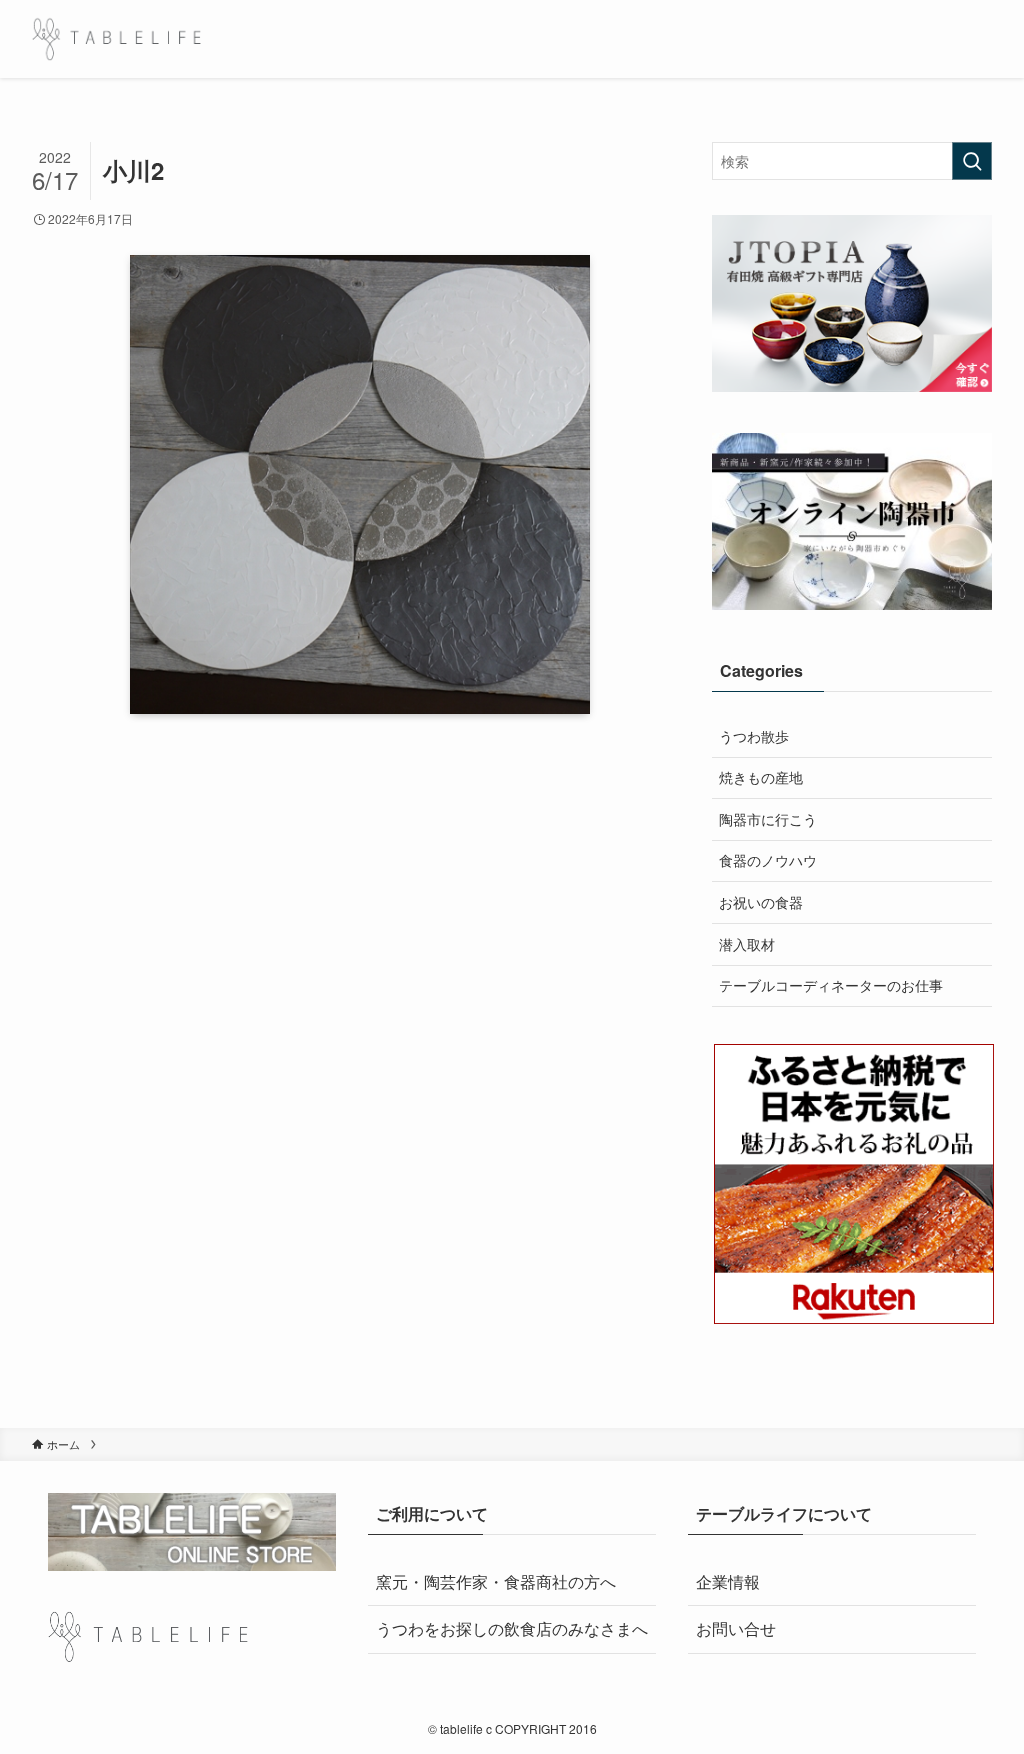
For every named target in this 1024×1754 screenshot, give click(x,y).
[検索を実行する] (972, 161)
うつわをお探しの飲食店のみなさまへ (512, 1628)
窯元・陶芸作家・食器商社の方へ (496, 1581)
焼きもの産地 (761, 777)
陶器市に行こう (768, 819)
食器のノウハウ (768, 860)
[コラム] (116, 39)
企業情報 (728, 1581)
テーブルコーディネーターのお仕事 (831, 985)
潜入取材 (747, 944)
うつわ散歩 (754, 736)
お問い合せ (736, 1628)
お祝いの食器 (761, 902)
